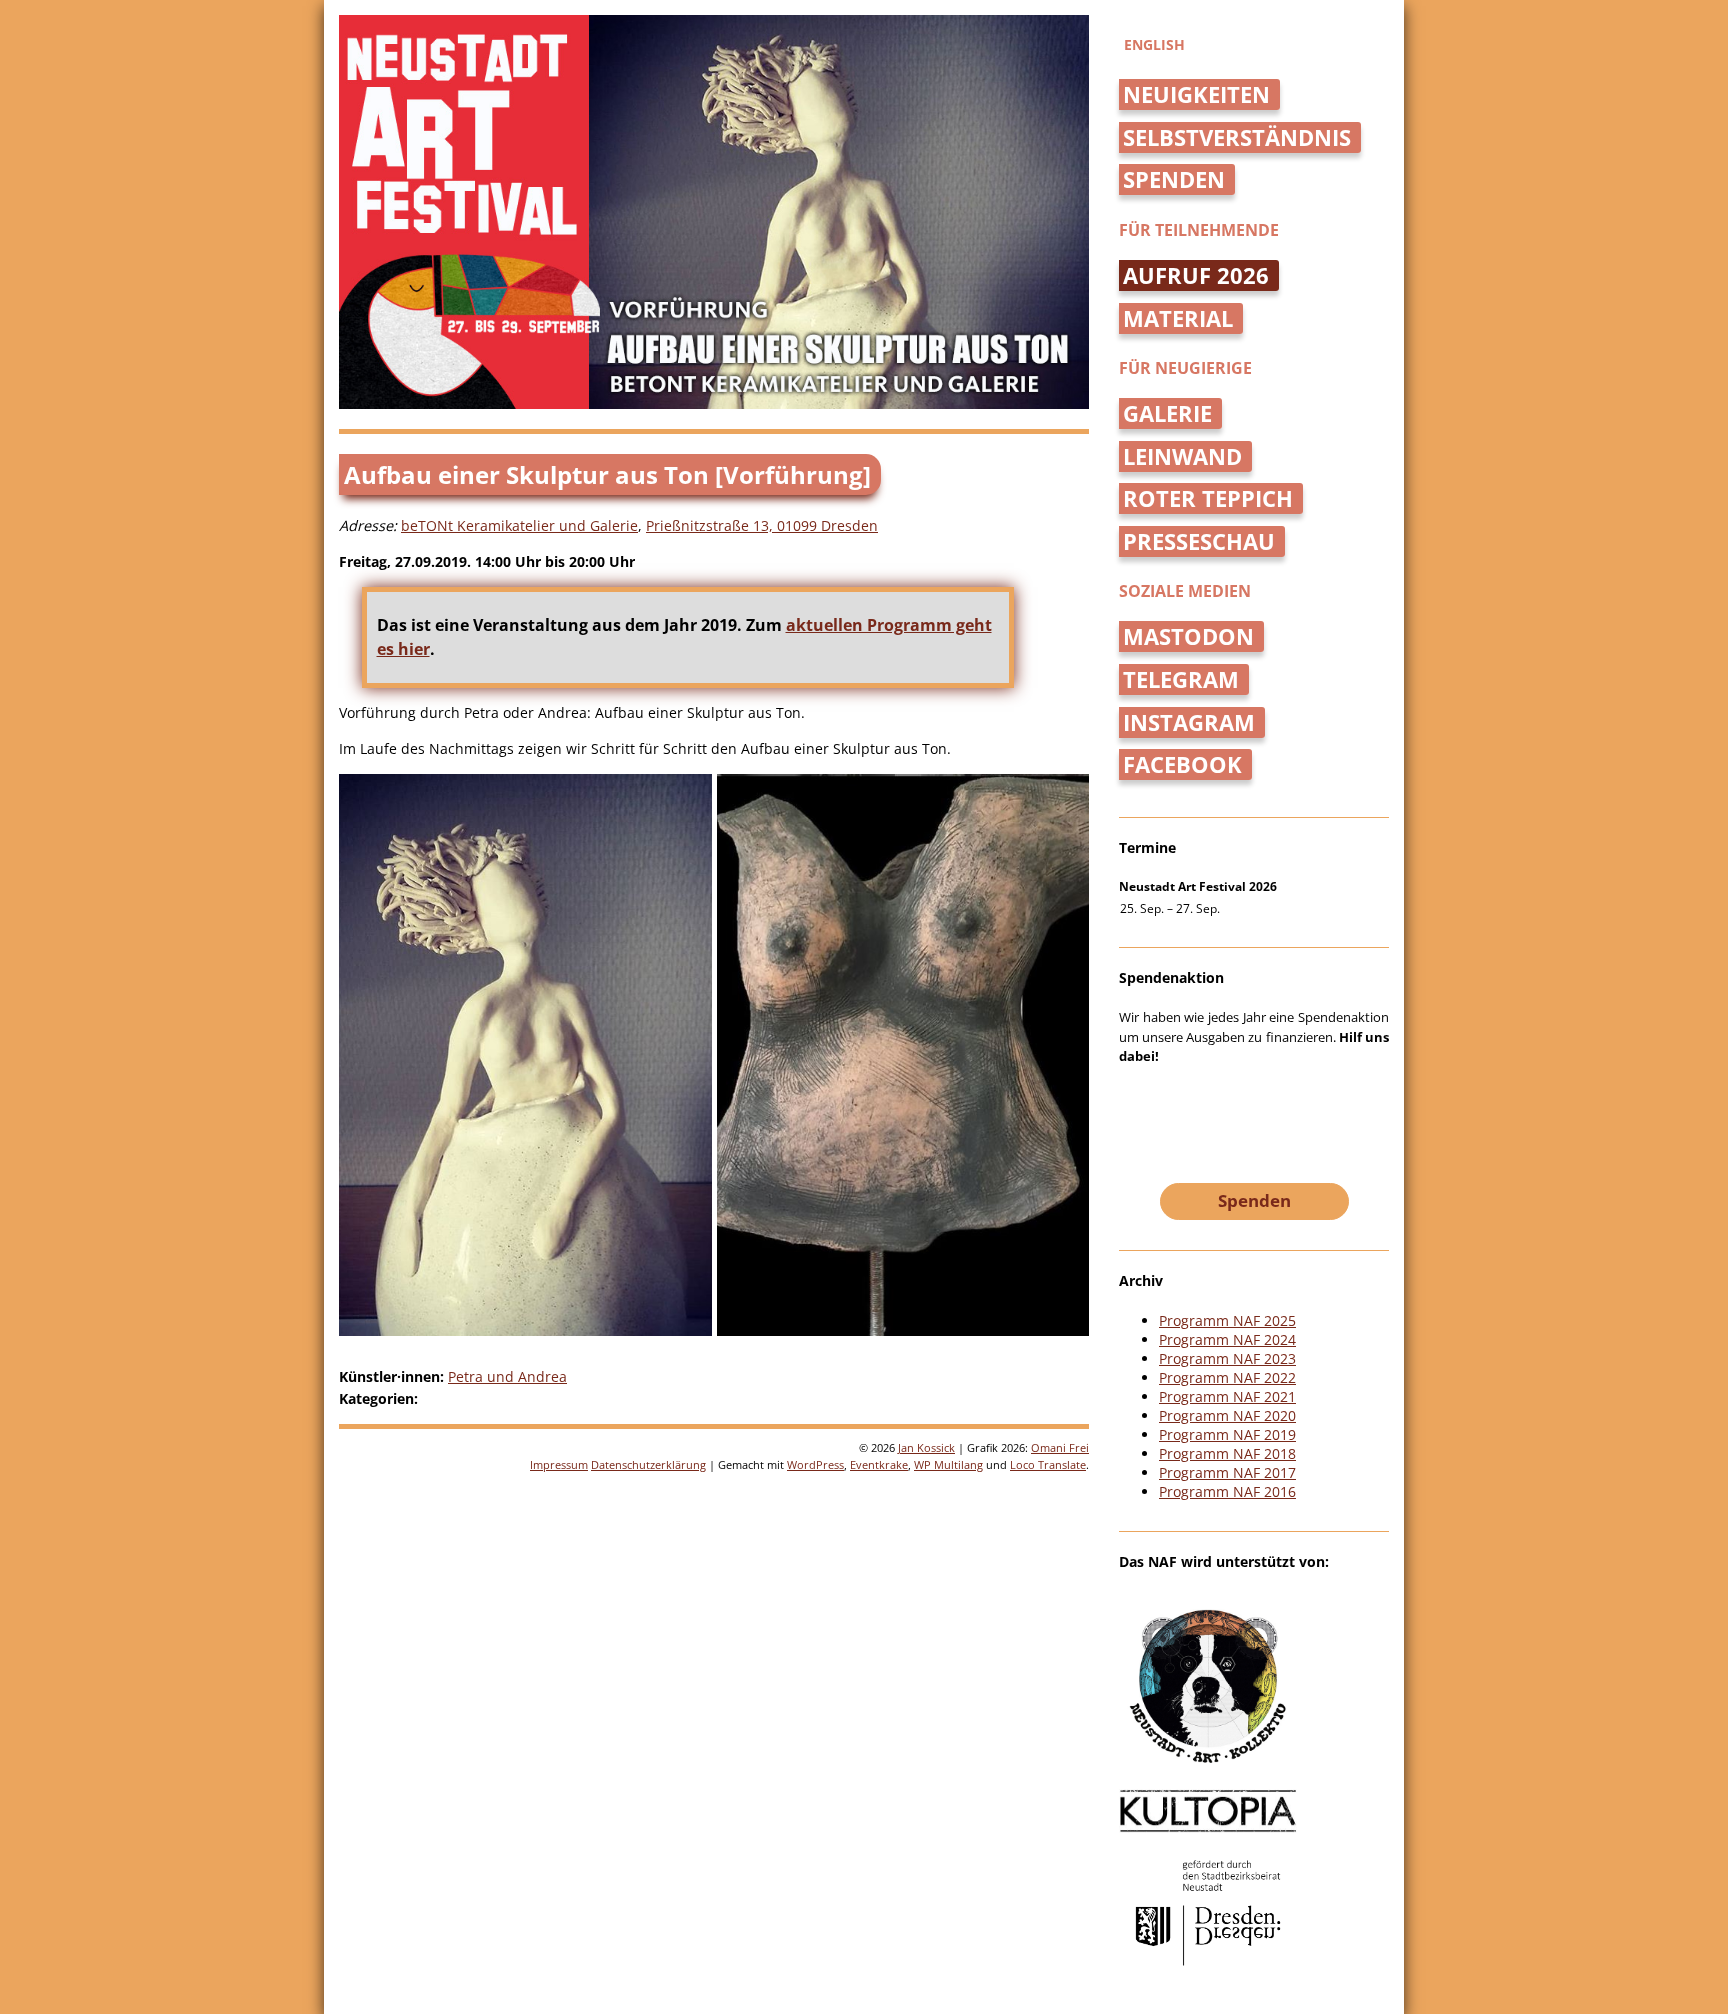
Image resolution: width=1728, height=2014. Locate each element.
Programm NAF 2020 (1227, 1415)
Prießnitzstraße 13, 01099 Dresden (762, 525)
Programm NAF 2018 (1227, 1453)
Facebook (1182, 764)
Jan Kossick (926, 1447)
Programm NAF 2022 (1227, 1377)
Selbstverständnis (1237, 137)
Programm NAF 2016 (1227, 1491)
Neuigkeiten (1196, 94)
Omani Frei (1060, 1447)
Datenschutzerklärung (648, 1464)
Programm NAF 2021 (1227, 1396)
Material (1178, 318)
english (1154, 44)
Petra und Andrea (507, 1376)
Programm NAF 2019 (1227, 1434)
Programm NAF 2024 (1227, 1339)
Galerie (1167, 413)
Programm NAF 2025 (1227, 1320)
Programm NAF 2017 (1227, 1472)
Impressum (559, 1464)
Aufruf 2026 (1196, 275)
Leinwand (1182, 456)
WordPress (815, 1464)
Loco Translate (1048, 1464)
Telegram (1181, 679)
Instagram (1189, 722)
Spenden (1174, 179)
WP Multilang (948, 1464)
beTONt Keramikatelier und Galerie (519, 525)
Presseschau (1199, 541)
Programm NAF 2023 (1227, 1358)
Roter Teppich (1208, 498)
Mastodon (1188, 636)
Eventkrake (879, 1464)
